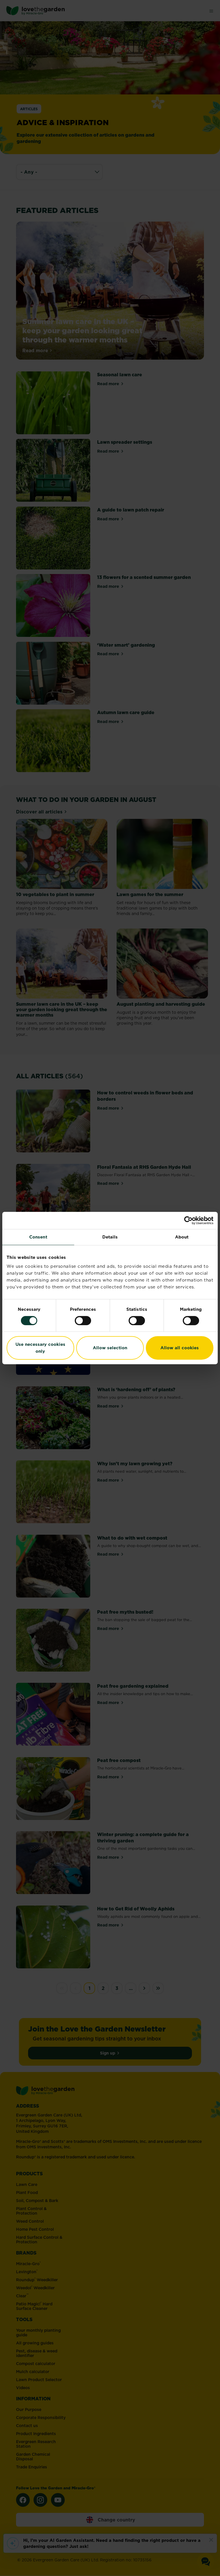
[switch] (83, 1321)
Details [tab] (110, 1237)
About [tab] (182, 1237)
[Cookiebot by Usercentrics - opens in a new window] (188, 1220)
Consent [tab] (38, 1237)
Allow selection (110, 1348)
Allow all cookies (180, 1348)
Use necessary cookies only (40, 1348)
